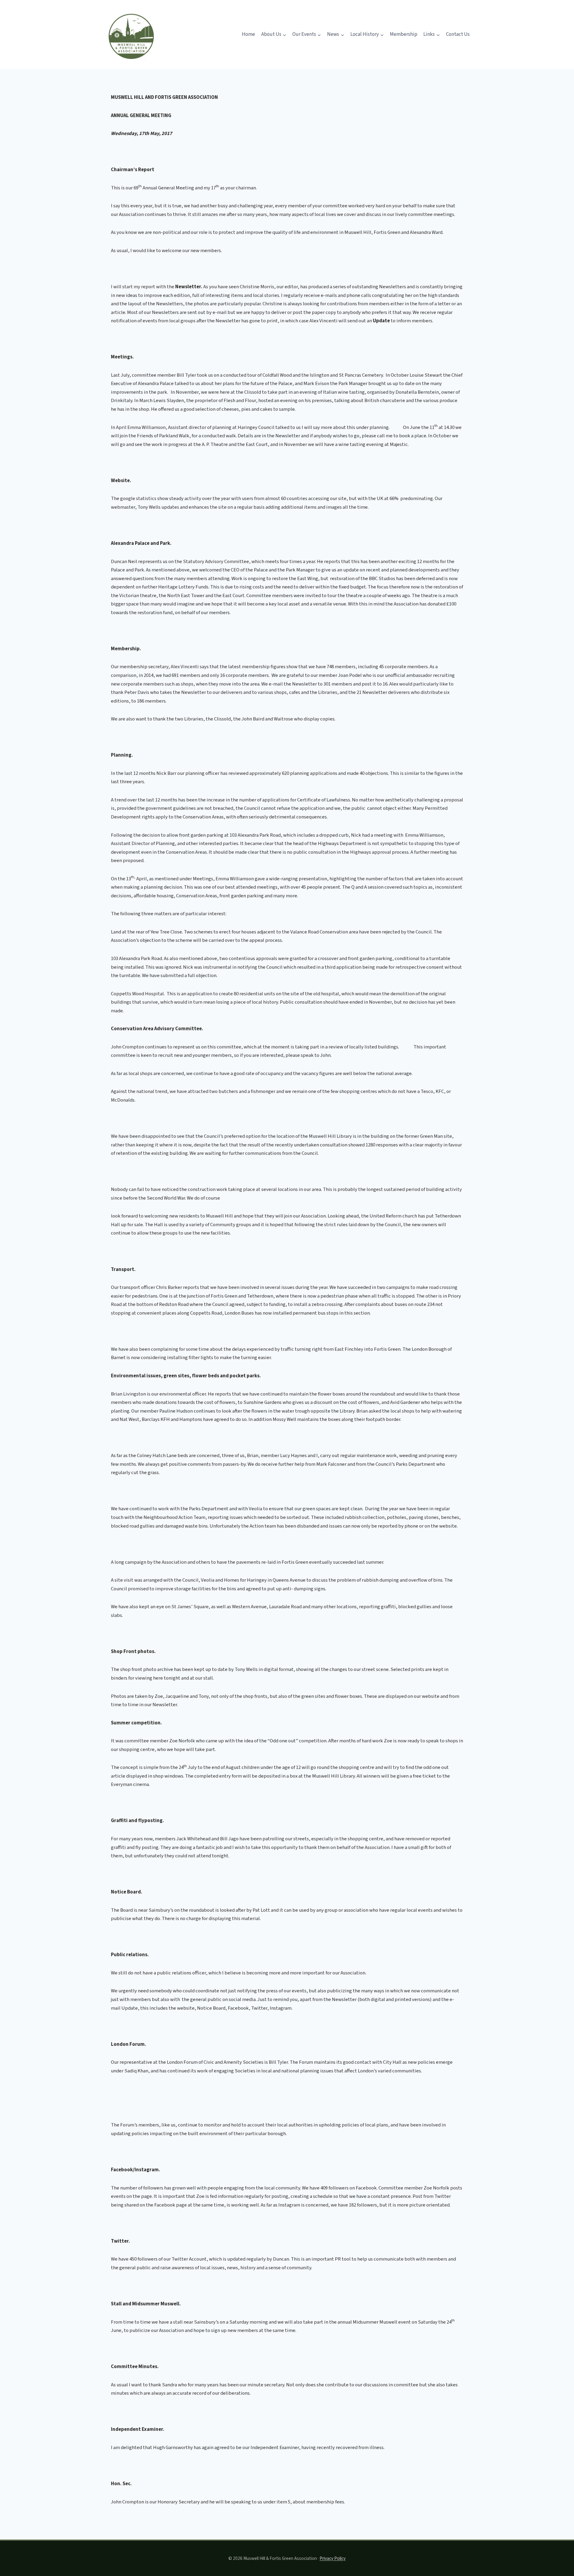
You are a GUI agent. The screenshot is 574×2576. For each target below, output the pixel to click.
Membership (404, 34)
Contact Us (458, 34)
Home (248, 34)
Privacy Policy (333, 2558)
